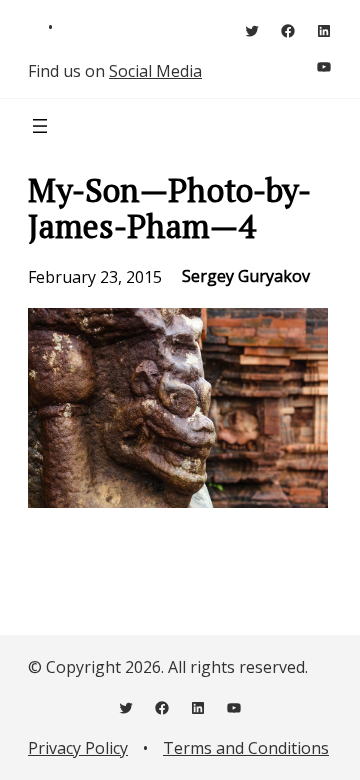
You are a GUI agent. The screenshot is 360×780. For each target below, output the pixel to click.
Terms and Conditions (246, 748)
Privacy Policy (78, 748)
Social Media (155, 71)
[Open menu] (40, 126)
